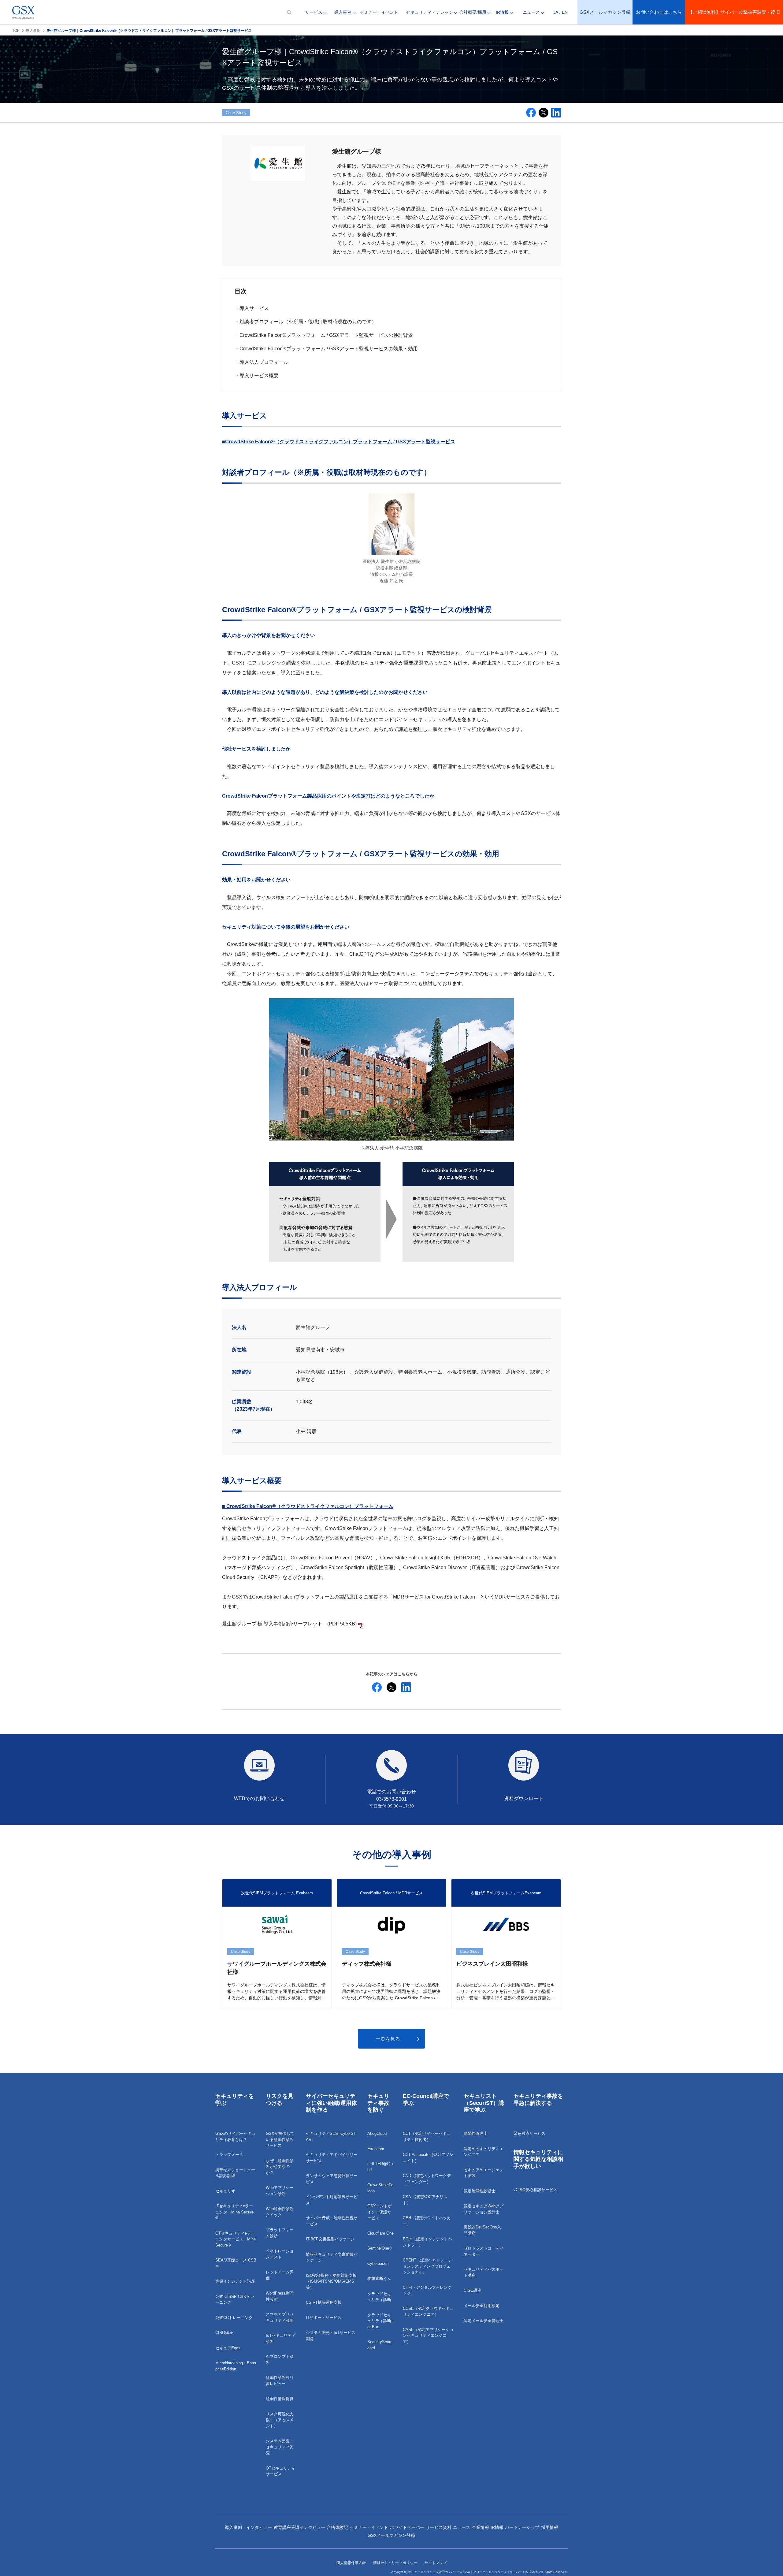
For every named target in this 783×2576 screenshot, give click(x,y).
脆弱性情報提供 (280, 2399)
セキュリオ (225, 2191)
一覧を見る (388, 2039)
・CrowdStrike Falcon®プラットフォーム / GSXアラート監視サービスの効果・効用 (326, 349)
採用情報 (550, 2527)
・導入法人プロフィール (262, 362)
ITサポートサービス (324, 2318)
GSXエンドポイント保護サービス (380, 2212)
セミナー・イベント (379, 12)
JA (556, 12)
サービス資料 (439, 2527)
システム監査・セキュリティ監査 (280, 2447)
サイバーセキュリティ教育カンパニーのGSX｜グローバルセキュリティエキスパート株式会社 (473, 2572)
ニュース (531, 12)
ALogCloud (377, 2133)
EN (565, 12)
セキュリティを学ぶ (235, 2100)
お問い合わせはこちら (659, 12)
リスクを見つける (280, 2100)
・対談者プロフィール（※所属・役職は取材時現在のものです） (306, 322)
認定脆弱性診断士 (480, 2191)
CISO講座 (224, 2333)
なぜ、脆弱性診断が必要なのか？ (280, 2167)
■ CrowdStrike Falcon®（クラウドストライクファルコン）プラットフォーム (308, 1506)
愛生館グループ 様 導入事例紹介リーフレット (272, 1624)
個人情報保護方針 (351, 2563)
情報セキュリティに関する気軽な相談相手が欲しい (538, 2159)
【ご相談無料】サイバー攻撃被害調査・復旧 (734, 12)
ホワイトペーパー (407, 2527)
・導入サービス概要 (257, 376)
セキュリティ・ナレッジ (429, 12)
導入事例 (343, 12)
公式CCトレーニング (234, 2318)
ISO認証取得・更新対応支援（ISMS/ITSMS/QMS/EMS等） (331, 2281)
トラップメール (229, 2155)
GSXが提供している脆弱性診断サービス (280, 2139)
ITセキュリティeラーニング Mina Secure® (234, 2212)
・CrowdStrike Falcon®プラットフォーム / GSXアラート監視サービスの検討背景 (324, 335)
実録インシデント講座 (235, 2281)
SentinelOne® (380, 2248)
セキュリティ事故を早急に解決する (538, 2100)
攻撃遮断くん (379, 2278)
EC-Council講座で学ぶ (426, 2100)
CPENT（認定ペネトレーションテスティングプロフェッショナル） (427, 2266)
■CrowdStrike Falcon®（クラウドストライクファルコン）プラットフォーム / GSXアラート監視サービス (339, 442)
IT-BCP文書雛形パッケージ (330, 2239)
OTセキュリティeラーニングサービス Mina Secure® (236, 2239)
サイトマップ (436, 2563)
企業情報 (481, 2527)
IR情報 (502, 12)
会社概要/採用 (473, 12)
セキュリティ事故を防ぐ (378, 2103)
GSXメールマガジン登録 (605, 12)
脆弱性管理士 (476, 2133)
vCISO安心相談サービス (535, 2190)
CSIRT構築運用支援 (324, 2302)
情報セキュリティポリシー (395, 2563)
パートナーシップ (522, 2527)
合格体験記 (337, 2527)
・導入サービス (252, 308)
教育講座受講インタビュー (299, 2527)
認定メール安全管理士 (484, 2321)
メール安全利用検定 (482, 2306)
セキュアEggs (228, 2348)
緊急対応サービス (529, 2133)
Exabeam (376, 2149)
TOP (16, 31)
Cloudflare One (380, 2233)
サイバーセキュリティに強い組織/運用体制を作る (331, 2103)
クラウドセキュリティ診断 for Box (380, 2321)
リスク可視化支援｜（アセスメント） (280, 2420)
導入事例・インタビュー (248, 2527)
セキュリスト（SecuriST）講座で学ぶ (484, 2103)
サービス (314, 12)
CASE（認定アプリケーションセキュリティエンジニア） (428, 2336)
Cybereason (378, 2263)
